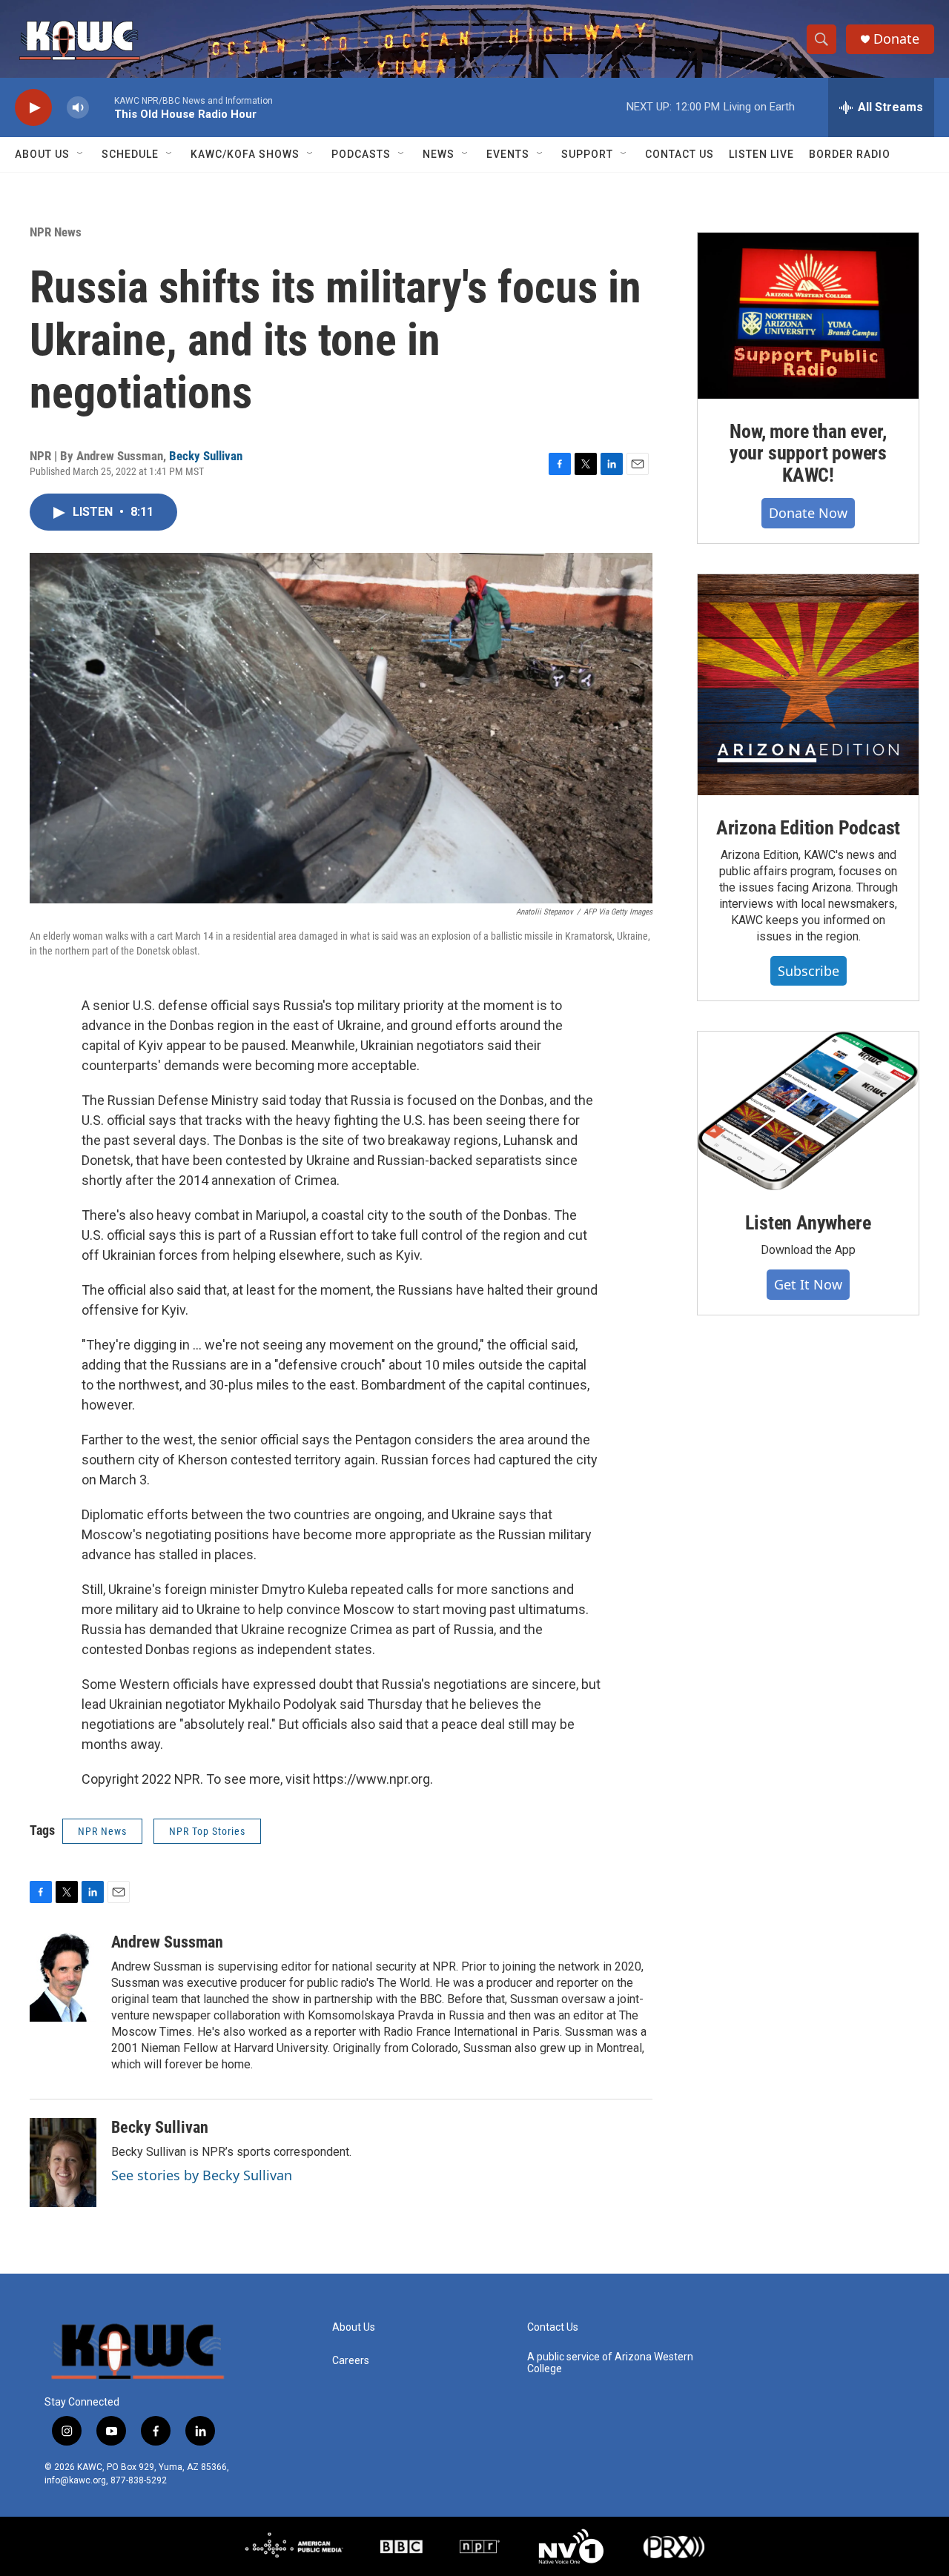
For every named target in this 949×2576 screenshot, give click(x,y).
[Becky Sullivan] (63, 2162)
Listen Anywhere (808, 1223)
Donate (896, 39)
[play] (33, 108)
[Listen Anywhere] (808, 1111)
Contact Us (679, 154)
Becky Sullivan (206, 456)
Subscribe (809, 971)
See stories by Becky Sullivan (202, 2175)
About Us (42, 154)
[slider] (102, 107)
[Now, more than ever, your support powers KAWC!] (808, 316)
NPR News (56, 232)
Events (508, 154)
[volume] (78, 108)
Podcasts (361, 154)
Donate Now (808, 513)
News (439, 154)
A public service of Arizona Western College (610, 2363)
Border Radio (850, 154)
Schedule (130, 154)
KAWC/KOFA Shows (245, 154)
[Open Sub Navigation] (81, 154)
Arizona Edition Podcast (808, 828)
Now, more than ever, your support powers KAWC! (808, 454)
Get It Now (808, 1284)
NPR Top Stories (207, 1831)
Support (587, 154)
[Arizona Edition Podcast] (808, 685)
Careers (351, 2361)
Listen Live (761, 154)
